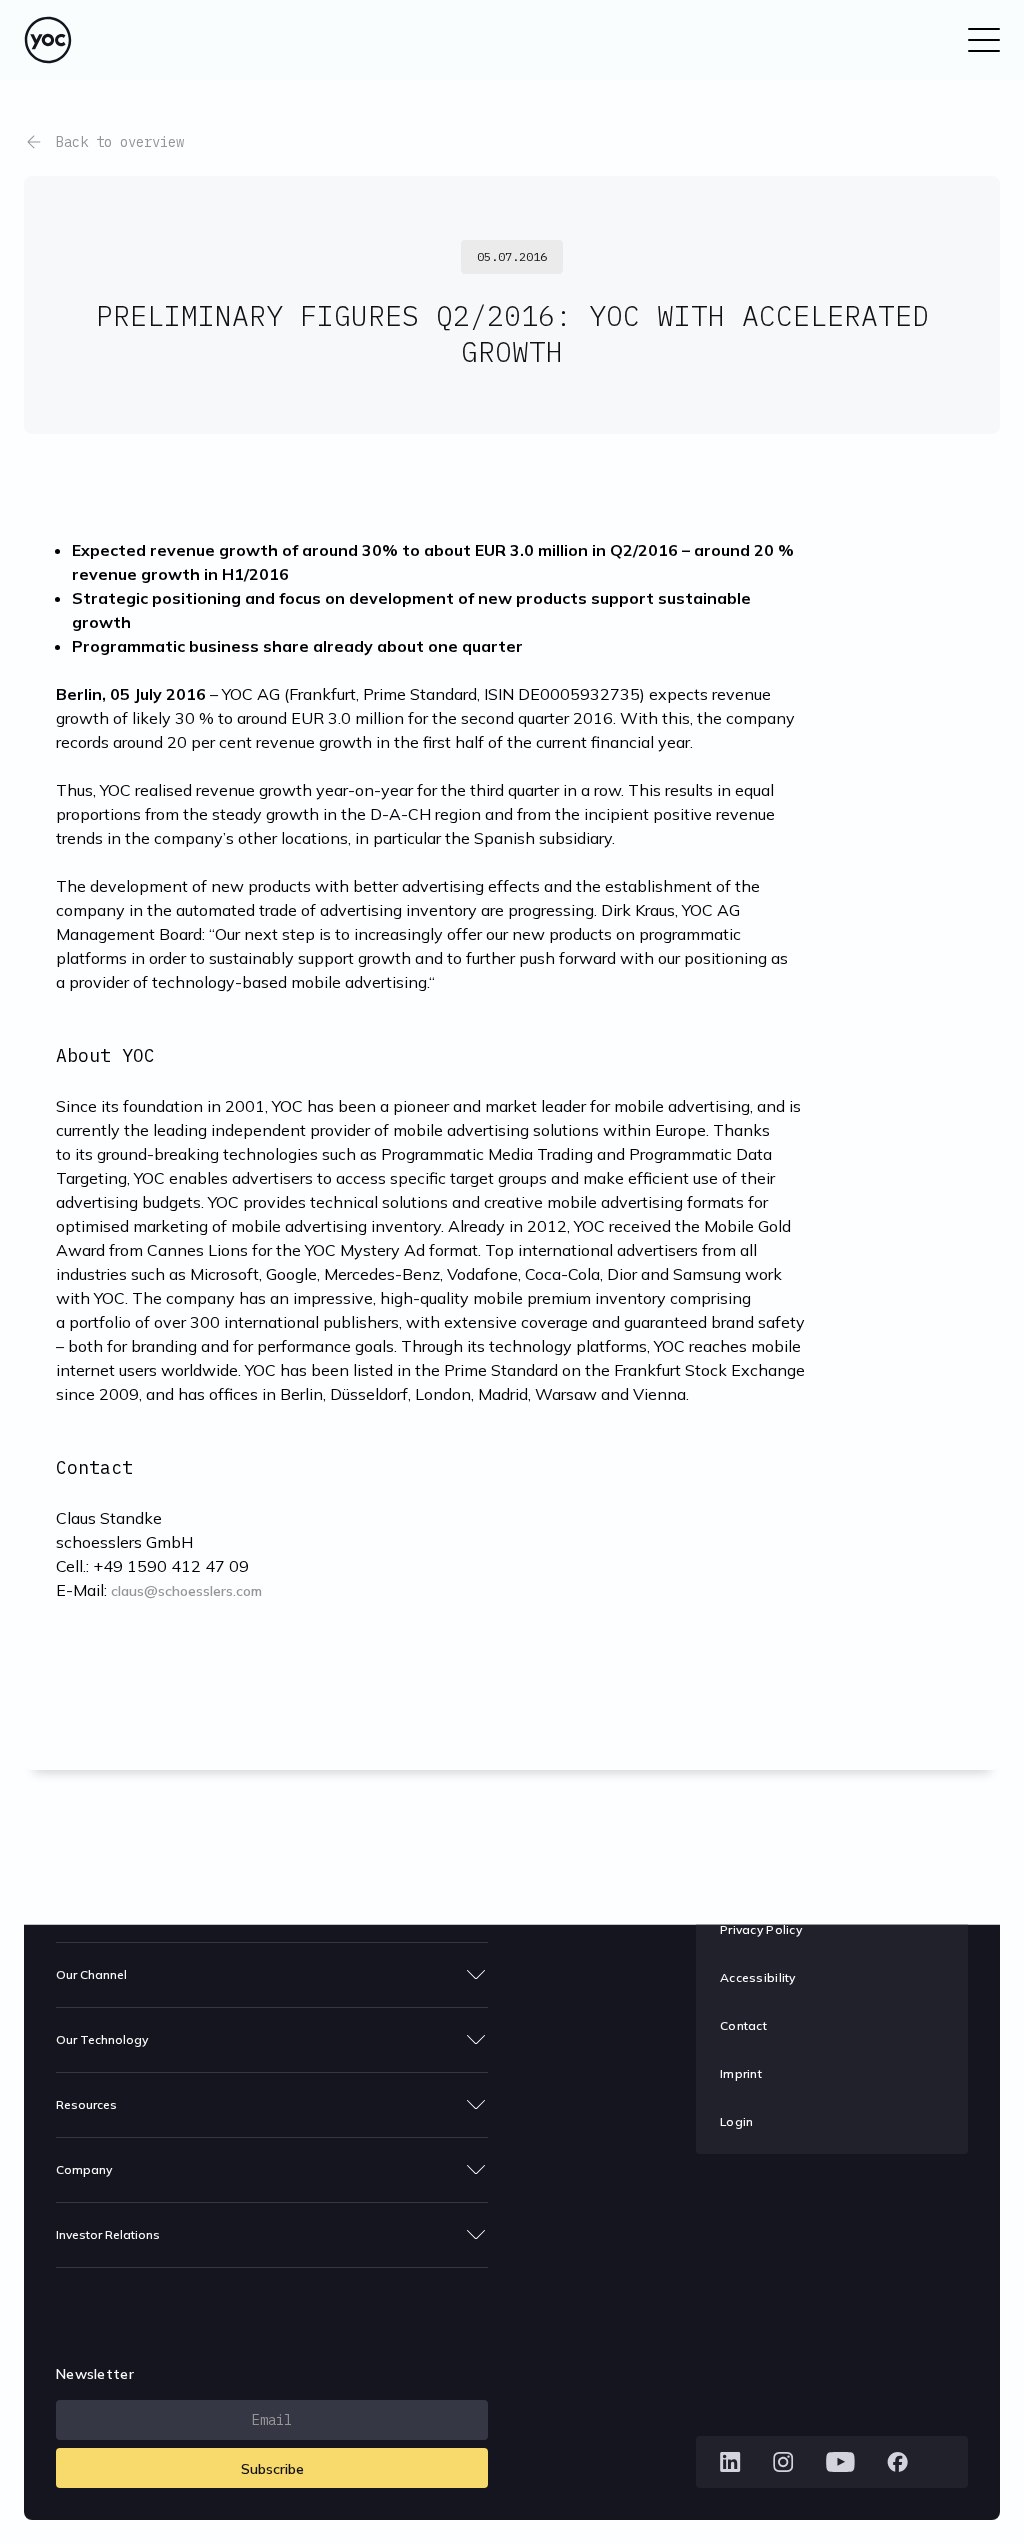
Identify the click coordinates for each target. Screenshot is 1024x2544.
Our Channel (91, 1974)
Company (84, 2169)
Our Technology (102, 2039)
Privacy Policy (761, 1929)
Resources (86, 2104)
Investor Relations (108, 2234)
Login (736, 2121)
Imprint (741, 2073)
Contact (743, 2025)
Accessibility (758, 1977)
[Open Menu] (984, 40)
